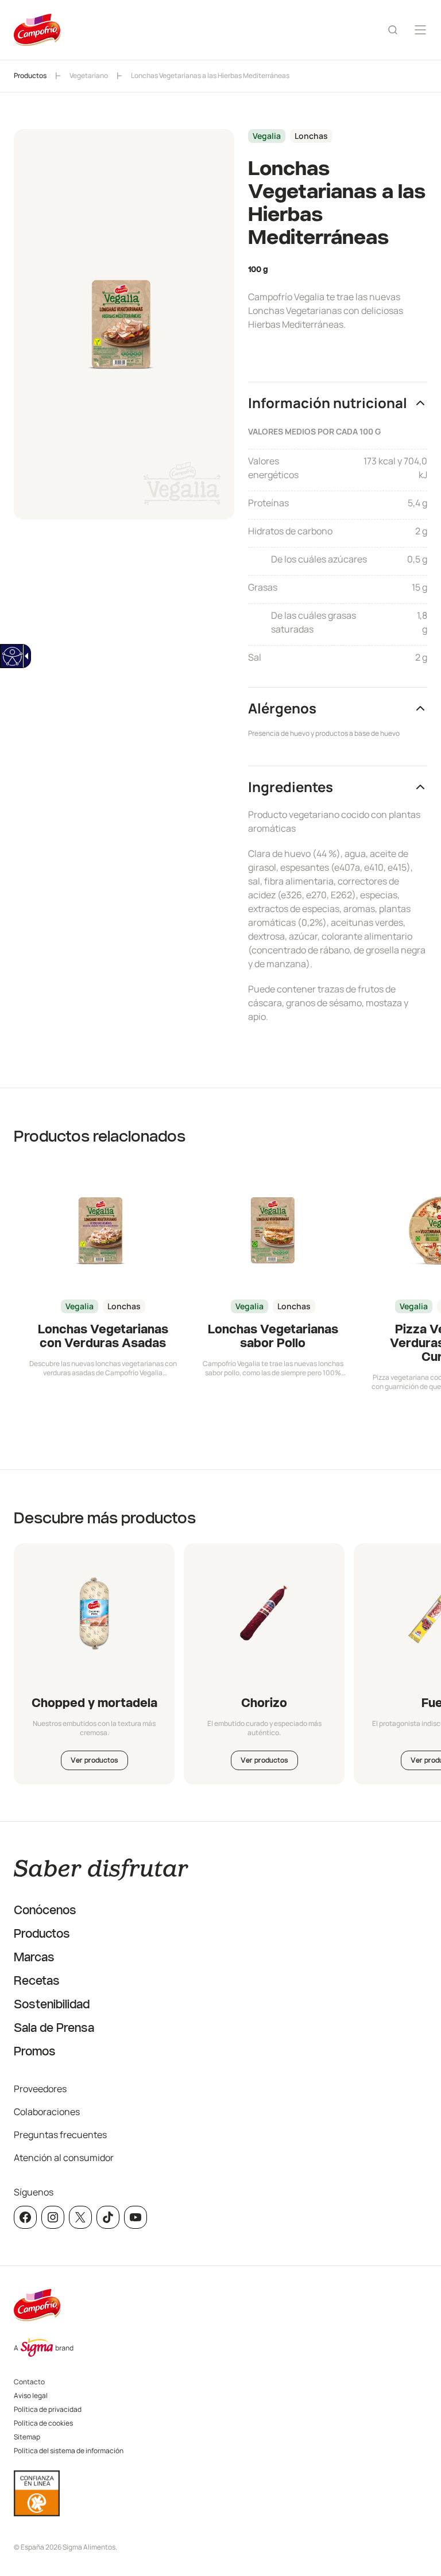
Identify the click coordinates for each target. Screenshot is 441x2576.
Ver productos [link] (94, 1760)
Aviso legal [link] (31, 2395)
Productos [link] (30, 75)
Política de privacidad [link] (48, 2409)
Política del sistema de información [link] (69, 2451)
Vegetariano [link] (89, 75)
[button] (338, 403)
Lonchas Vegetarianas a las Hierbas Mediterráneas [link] (210, 75)
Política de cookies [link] (43, 2423)
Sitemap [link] (27, 2437)
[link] (12, 656)
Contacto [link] (29, 2382)
